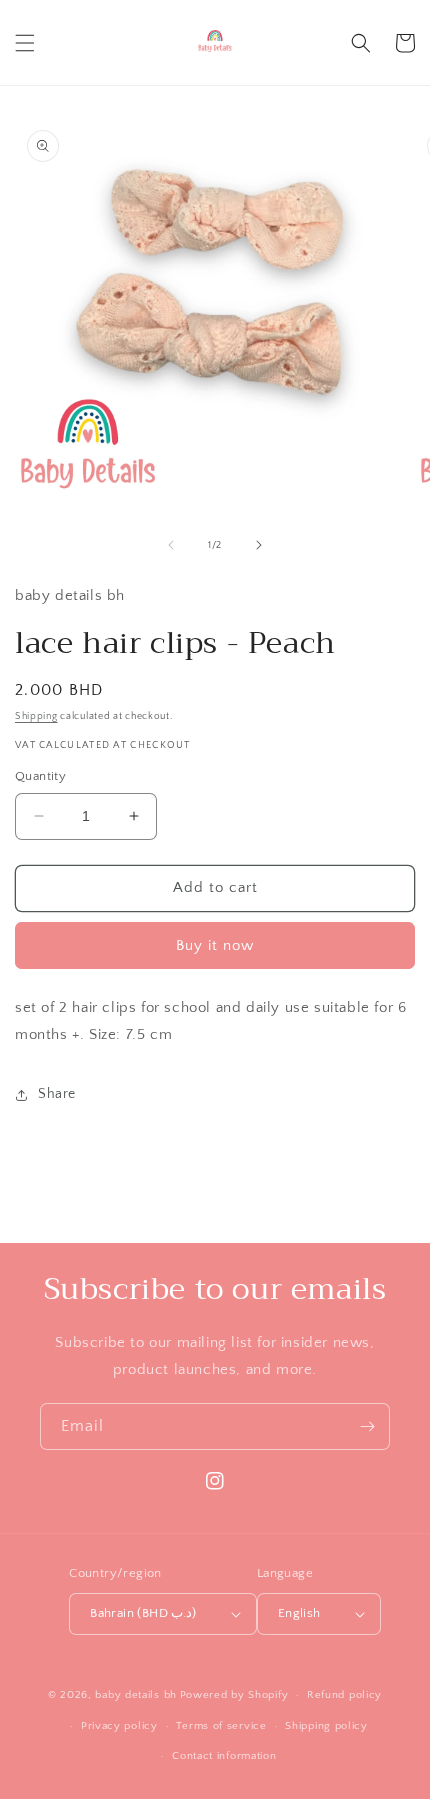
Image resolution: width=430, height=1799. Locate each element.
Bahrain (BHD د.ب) (143, 1613)
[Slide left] (171, 545)
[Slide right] (259, 545)
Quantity (40, 776)
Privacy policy (119, 1726)
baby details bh (136, 1695)
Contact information (224, 1756)
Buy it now (215, 945)
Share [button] (57, 1094)
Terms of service (221, 1726)
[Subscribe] (367, 1426)
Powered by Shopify (234, 1695)
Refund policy (344, 1695)
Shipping (36, 716)
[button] (25, 43)
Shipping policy (326, 1726)
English (299, 1613)
